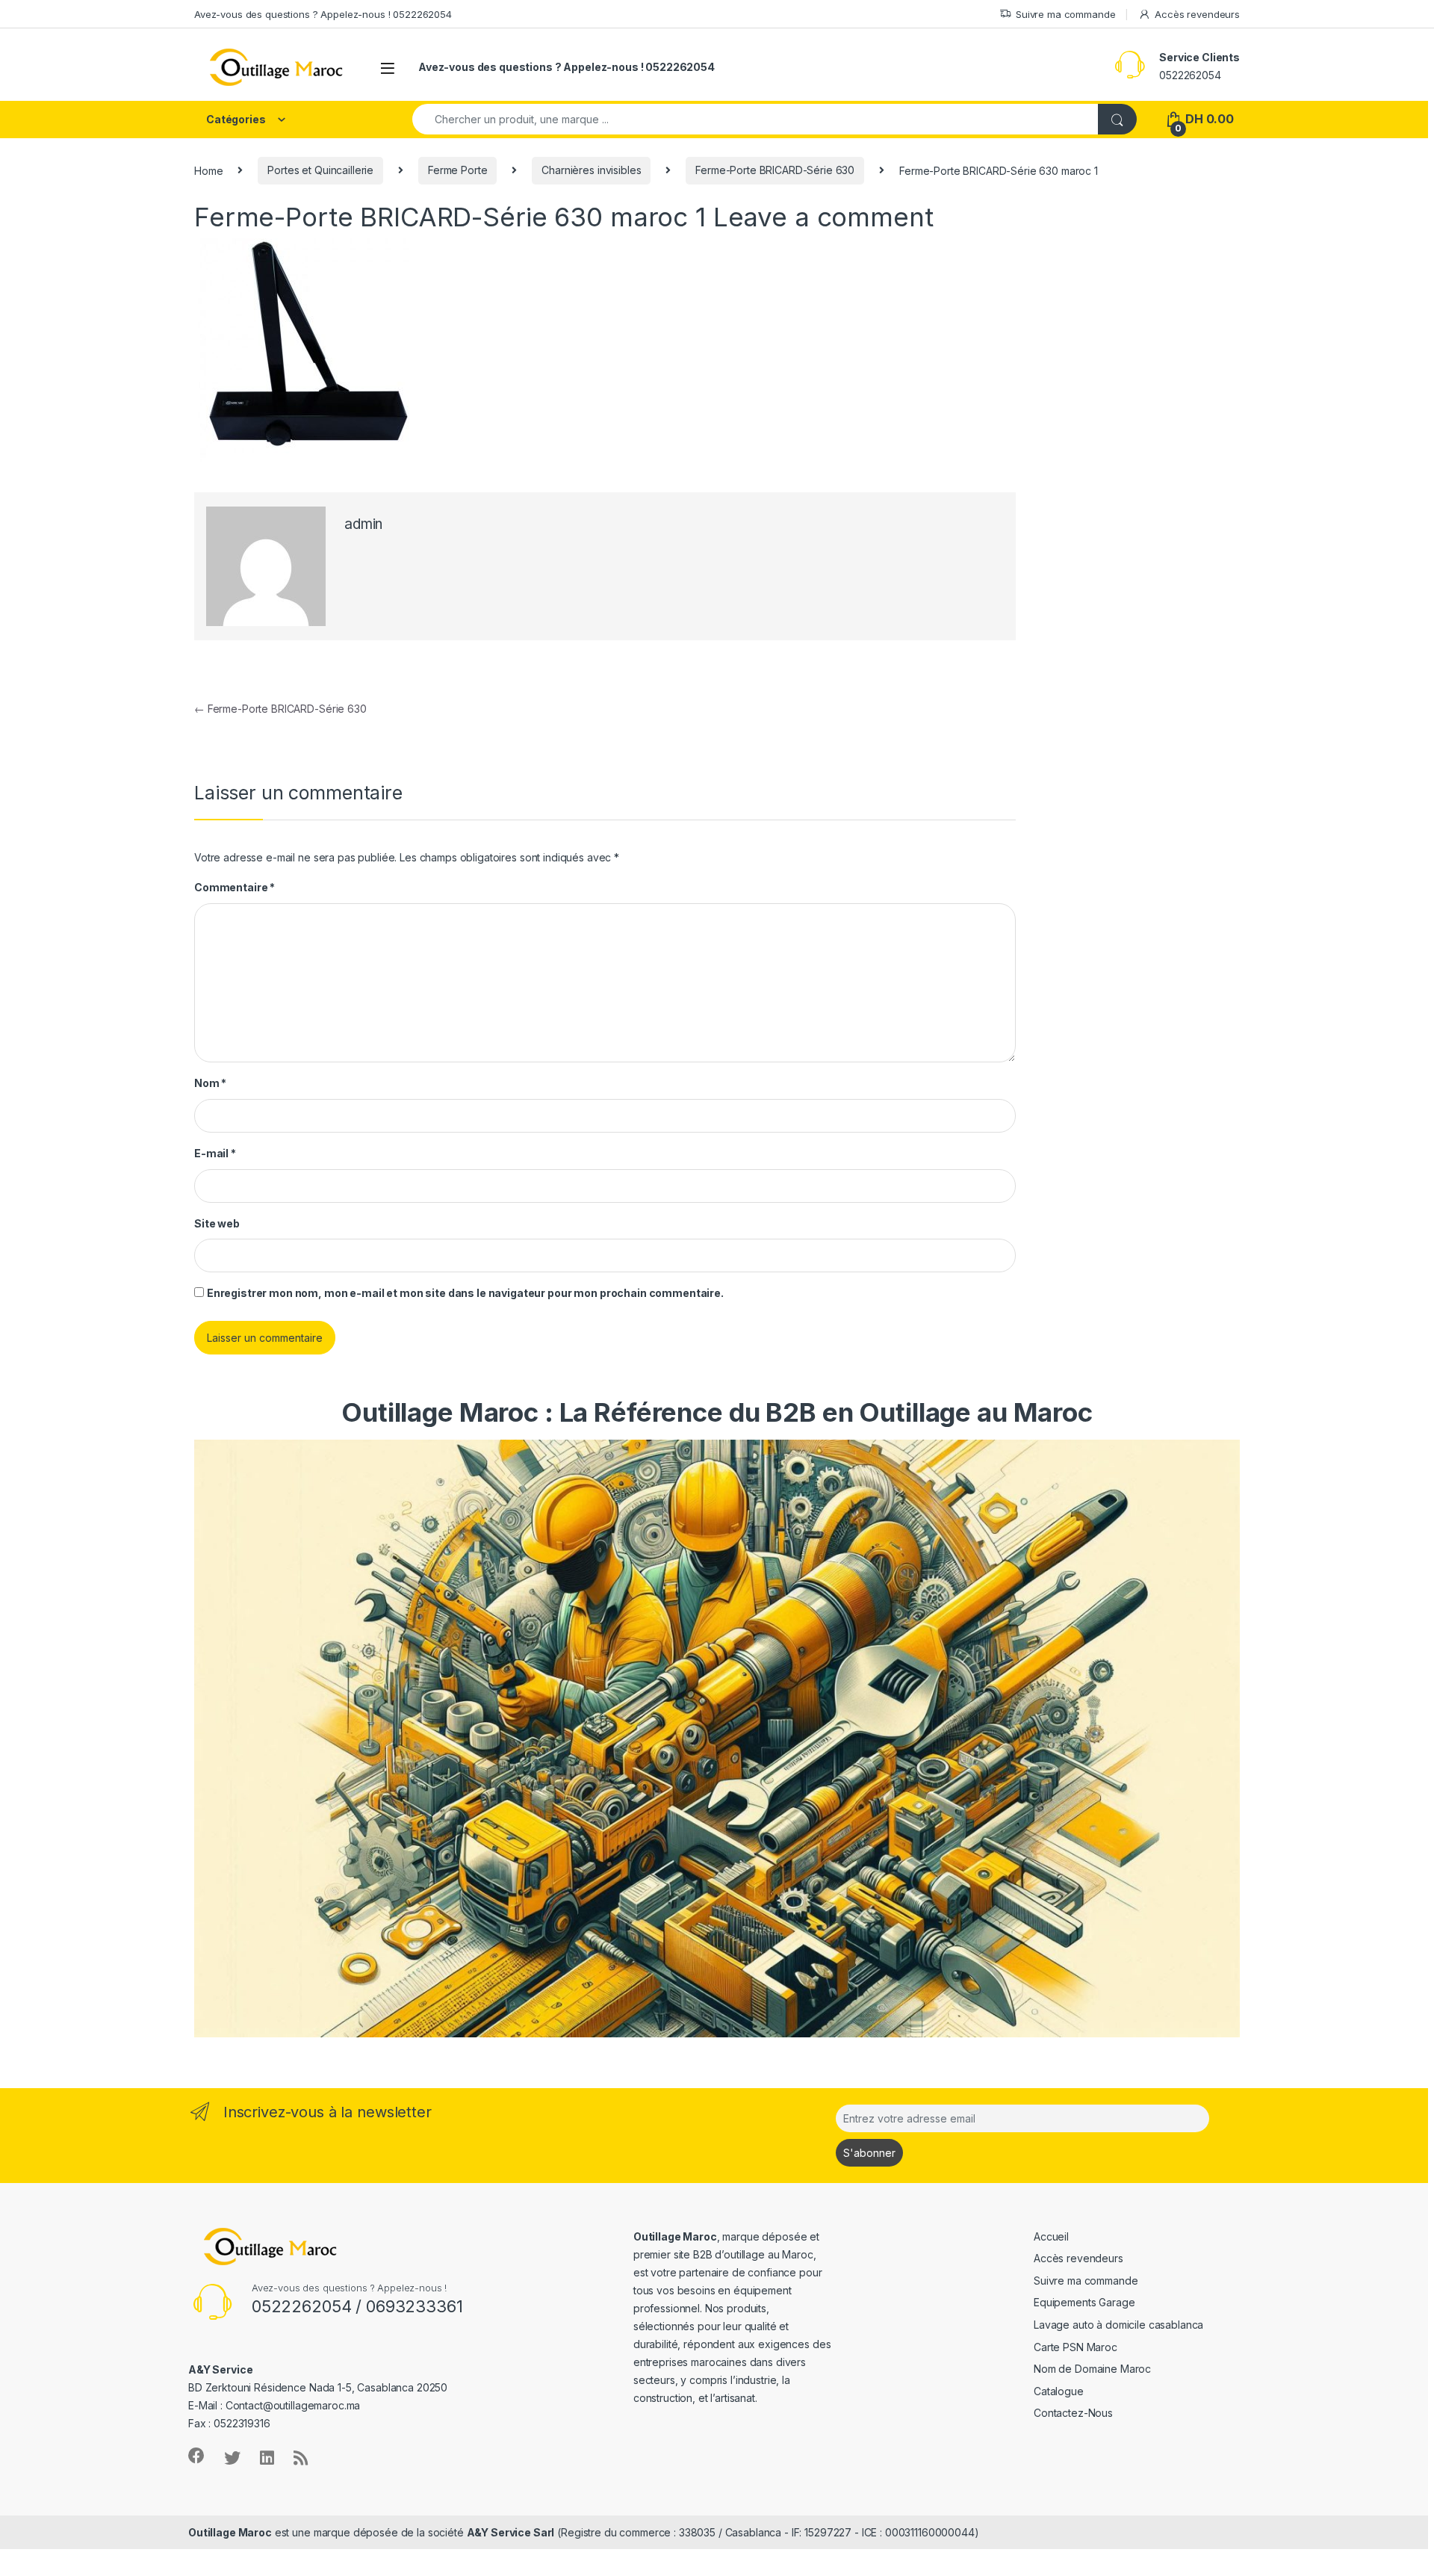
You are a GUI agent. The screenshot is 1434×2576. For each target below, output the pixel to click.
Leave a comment (823, 217)
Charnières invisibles (591, 170)
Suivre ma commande (1065, 14)
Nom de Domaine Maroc (1092, 2369)
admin (363, 524)
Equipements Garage (1084, 2302)
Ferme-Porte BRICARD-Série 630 (775, 170)
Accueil (1051, 2236)
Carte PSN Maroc (1075, 2347)
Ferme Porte (457, 170)
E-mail (215, 1153)
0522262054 (1190, 75)
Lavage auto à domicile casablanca (1118, 2325)
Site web (217, 1223)
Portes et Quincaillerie (320, 170)
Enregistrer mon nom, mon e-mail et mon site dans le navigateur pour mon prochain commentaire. (465, 1293)
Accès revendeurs (1197, 14)
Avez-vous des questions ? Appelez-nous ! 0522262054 (323, 14)
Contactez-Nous (1073, 2413)
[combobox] (755, 119)
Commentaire (235, 887)
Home (208, 170)
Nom (210, 1083)
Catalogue (1059, 2391)
